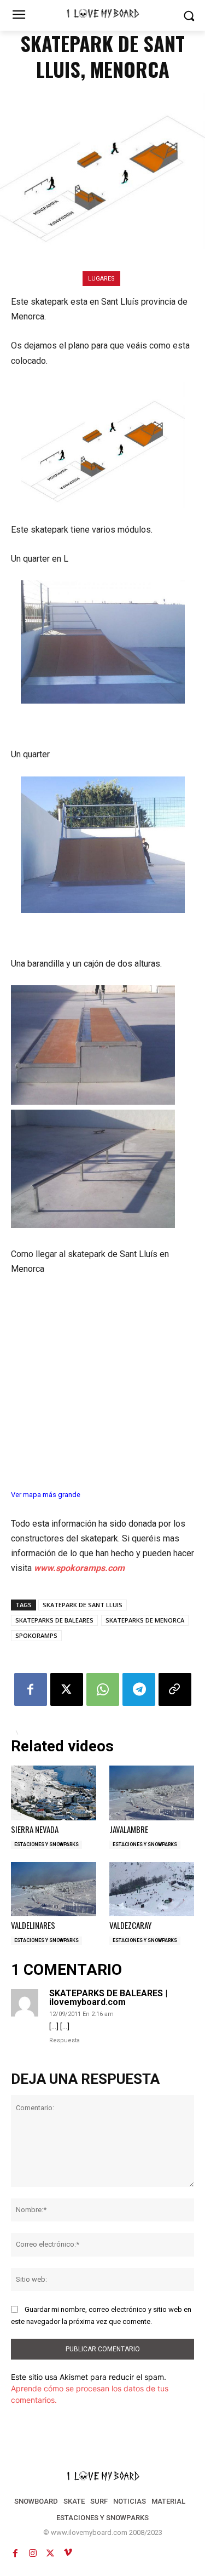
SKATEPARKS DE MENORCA (145, 1620)
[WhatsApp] (103, 1689)
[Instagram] (33, 2553)
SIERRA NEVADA (35, 1829)
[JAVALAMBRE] (152, 1793)
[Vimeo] (68, 2553)
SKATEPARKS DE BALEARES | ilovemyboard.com (108, 1998)
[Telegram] (139, 1689)
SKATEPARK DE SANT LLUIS (83, 1605)
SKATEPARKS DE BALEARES (54, 1620)
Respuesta (65, 2040)
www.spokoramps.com (79, 1568)
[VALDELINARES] (54, 1889)
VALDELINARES (33, 1925)
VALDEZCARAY (130, 1925)
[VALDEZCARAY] (152, 1889)
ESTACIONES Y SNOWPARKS (46, 1844)
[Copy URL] (175, 1689)
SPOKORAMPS (36, 1635)
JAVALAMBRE (129, 1829)
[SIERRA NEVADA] (54, 1793)
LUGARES (101, 279)
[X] (67, 1689)
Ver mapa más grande (46, 1495)
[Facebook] (31, 1689)
